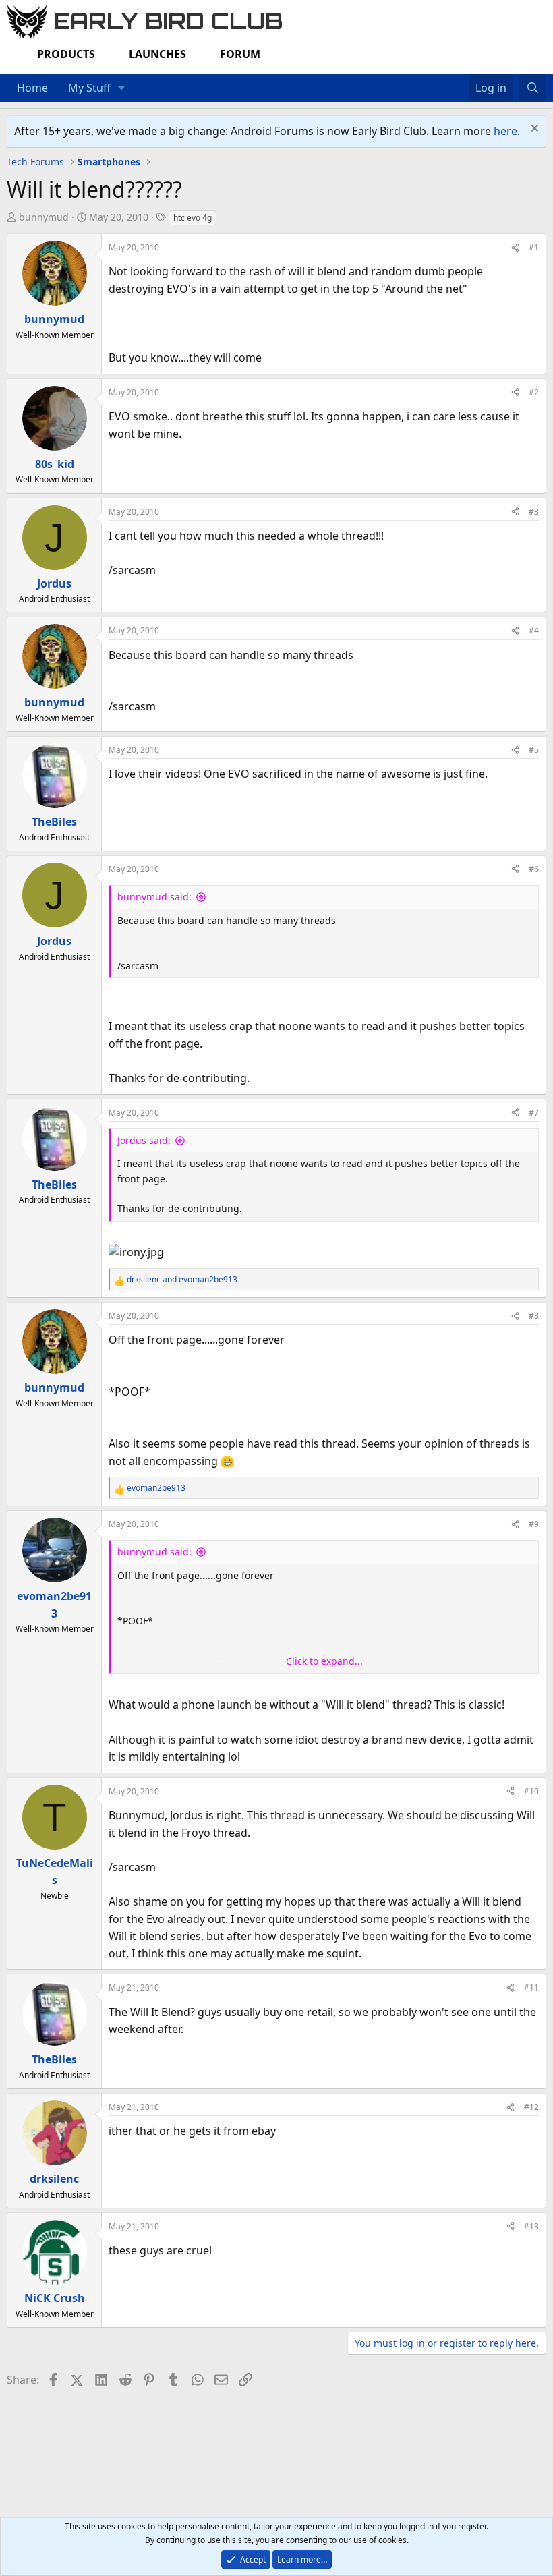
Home (32, 88)
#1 (534, 247)
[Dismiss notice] (533, 130)
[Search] (532, 88)
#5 (534, 750)
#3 (534, 512)
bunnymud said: (154, 897)
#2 (534, 392)
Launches (157, 54)
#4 (534, 630)
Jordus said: (144, 1140)
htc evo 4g (193, 218)
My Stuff (89, 88)
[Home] (448, 80)
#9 (534, 1524)
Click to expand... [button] (324, 1661)
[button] (122, 88)
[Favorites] (462, 80)
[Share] (515, 247)
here (505, 131)
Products (66, 54)
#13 (531, 2226)
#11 (531, 1987)
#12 (531, 2107)
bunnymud (44, 217)
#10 (531, 1791)
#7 (534, 1113)
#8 (534, 1316)
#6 (534, 869)
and (182, 1279)
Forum (240, 54)
